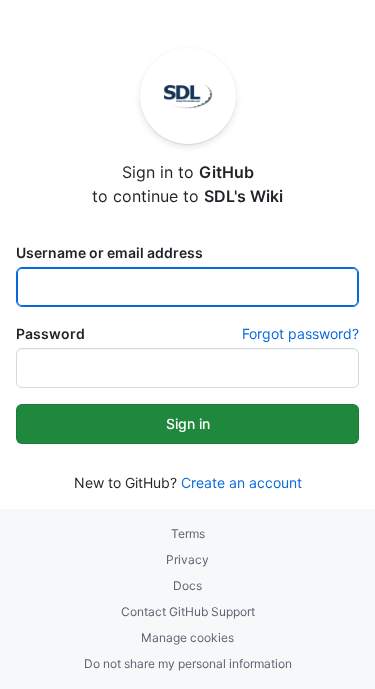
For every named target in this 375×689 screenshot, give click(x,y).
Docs (187, 585)
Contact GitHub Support (188, 611)
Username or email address (109, 252)
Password (50, 333)
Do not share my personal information (188, 663)
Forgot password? (300, 333)
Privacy (187, 559)
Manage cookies (187, 637)
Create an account (241, 482)
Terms (188, 533)
